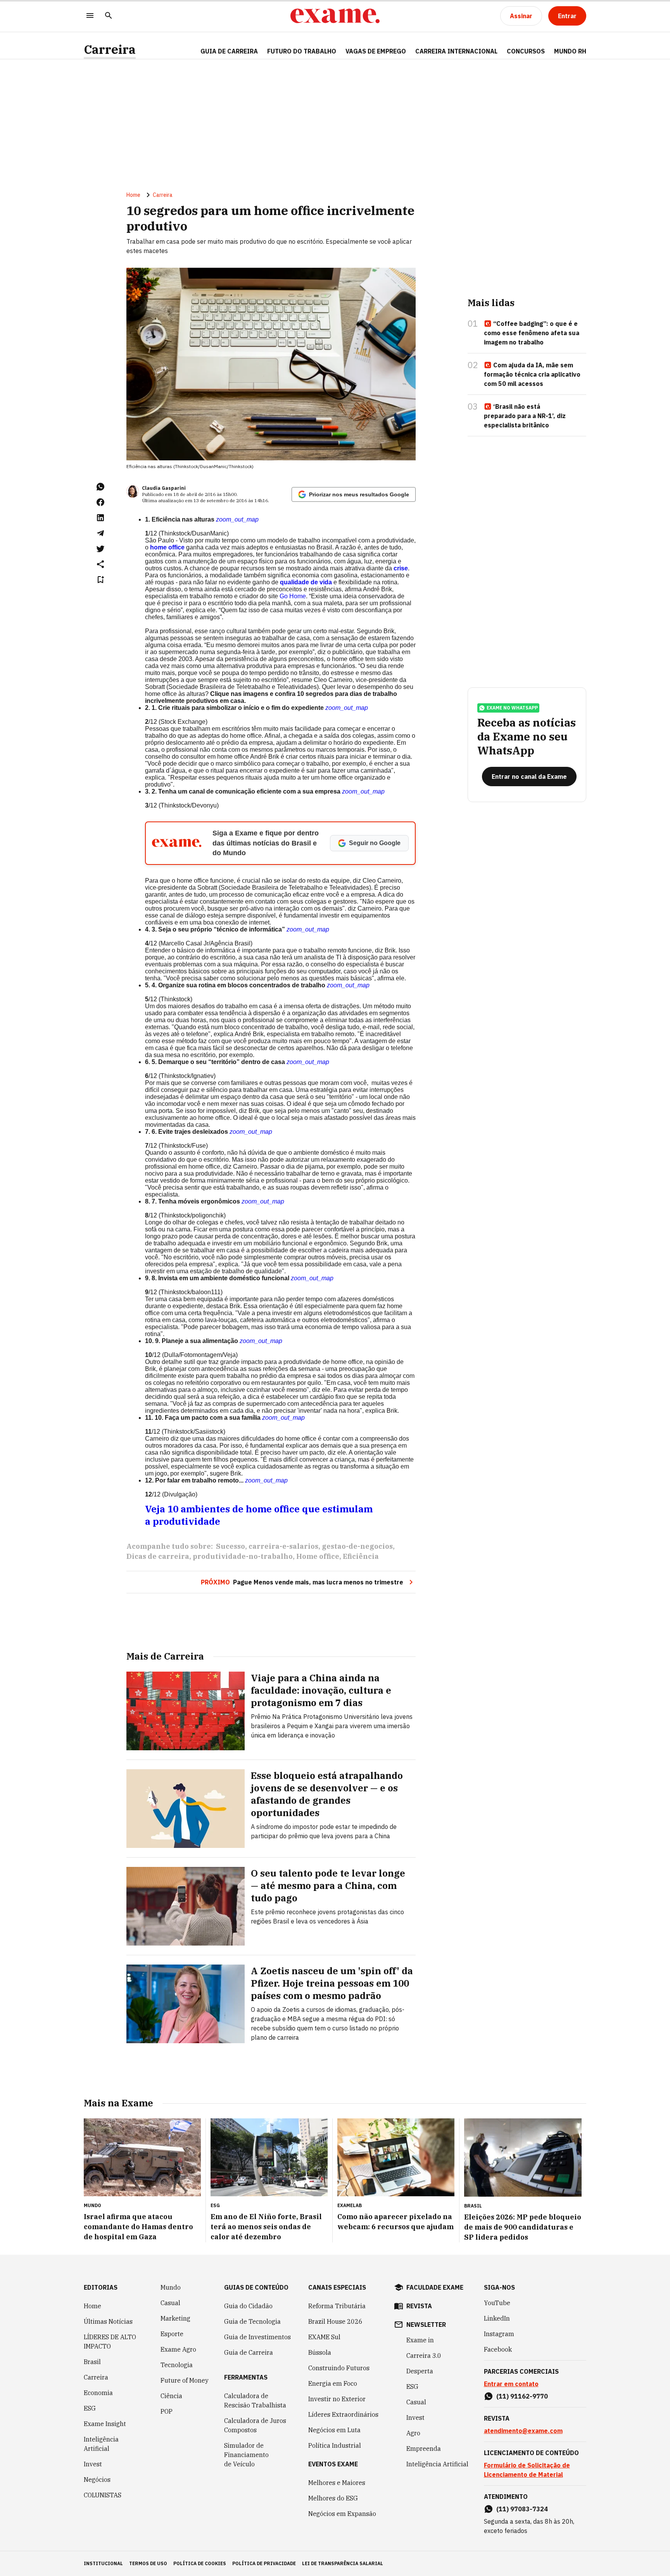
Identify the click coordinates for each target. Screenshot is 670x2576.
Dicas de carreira (158, 1556)
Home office (318, 1556)
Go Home (293, 596)
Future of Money (185, 2380)
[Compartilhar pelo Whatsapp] (100, 487)
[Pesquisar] (109, 16)
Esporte (172, 2334)
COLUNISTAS (103, 2495)
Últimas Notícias (108, 2321)
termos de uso (148, 2563)
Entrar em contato (511, 2384)
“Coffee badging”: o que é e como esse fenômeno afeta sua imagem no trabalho (532, 333)
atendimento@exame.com (523, 2431)
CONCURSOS (526, 51)
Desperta (420, 2371)
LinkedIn (497, 2318)
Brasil (92, 2362)
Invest (93, 2464)
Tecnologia (177, 2365)
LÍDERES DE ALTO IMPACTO (110, 2342)
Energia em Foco (333, 2383)
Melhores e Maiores (337, 2483)
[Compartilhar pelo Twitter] (100, 549)
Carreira (110, 49)
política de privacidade (264, 2563)
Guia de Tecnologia (252, 2321)
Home (133, 195)
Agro (413, 2433)
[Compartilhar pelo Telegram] (100, 533)
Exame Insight (105, 2424)
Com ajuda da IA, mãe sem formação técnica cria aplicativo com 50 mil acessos (532, 374)
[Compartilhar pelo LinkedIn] (100, 518)
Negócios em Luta (334, 2430)
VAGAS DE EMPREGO (376, 51)
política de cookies (200, 2563)
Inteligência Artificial (101, 2444)
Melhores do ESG (333, 2498)
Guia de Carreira (229, 51)
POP (167, 2411)
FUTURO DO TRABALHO (302, 51)
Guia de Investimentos (257, 2337)
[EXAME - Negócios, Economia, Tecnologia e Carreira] (335, 16)
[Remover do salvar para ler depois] (100, 580)
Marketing (175, 2318)
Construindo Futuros (339, 2368)
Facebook (498, 2349)
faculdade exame (435, 2287)
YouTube (497, 2303)
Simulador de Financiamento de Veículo (246, 2455)
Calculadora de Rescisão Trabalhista (255, 2400)
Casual (170, 2303)
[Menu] (90, 16)
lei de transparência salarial (343, 2563)
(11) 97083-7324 (522, 2509)
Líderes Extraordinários (343, 2414)
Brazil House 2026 (335, 2321)
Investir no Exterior (337, 2399)
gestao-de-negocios (357, 1546)
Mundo (171, 2287)
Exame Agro (178, 2349)
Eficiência (361, 1556)
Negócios (97, 2480)
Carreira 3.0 (424, 2356)
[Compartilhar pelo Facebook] (100, 502)
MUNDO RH (570, 51)
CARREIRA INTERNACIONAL (456, 51)
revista (419, 2306)
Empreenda (424, 2449)
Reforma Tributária (337, 2306)
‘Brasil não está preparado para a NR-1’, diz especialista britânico (525, 416)
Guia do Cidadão (248, 2306)
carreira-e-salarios (283, 1546)
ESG (90, 2408)
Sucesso (231, 1546)
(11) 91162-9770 (522, 2396)
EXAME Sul (324, 2337)
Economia (98, 2393)
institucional (103, 2563)
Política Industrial (335, 2445)
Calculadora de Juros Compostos (255, 2425)
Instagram (499, 2334)
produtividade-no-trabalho (243, 1556)
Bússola (320, 2352)
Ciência (171, 2396)
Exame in (420, 2340)
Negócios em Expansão (342, 2514)
